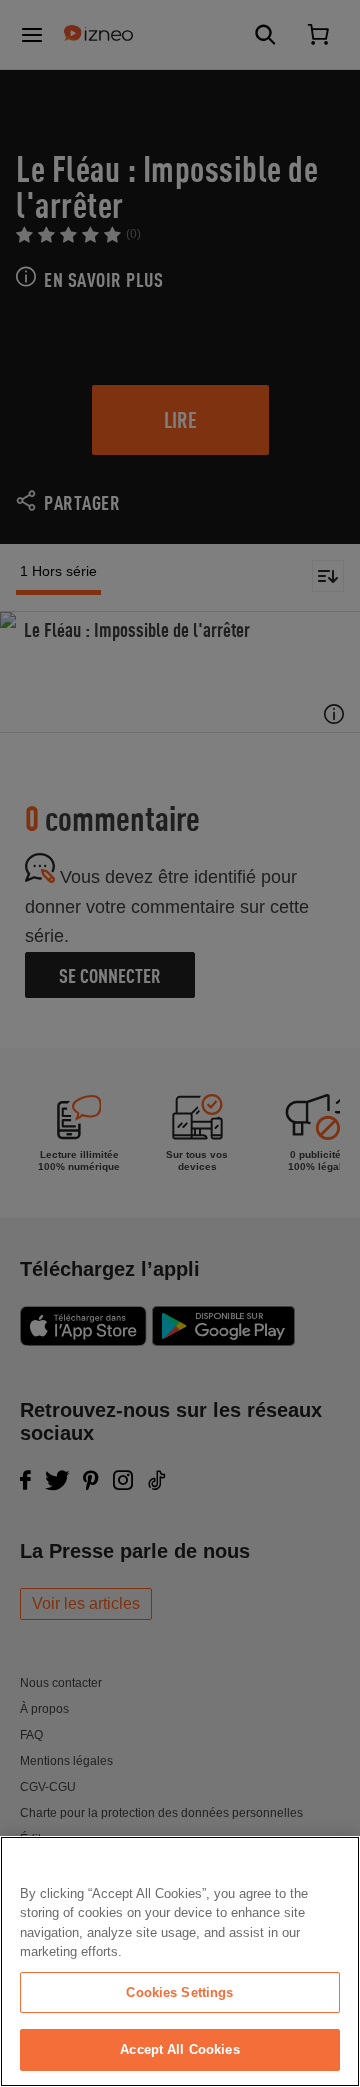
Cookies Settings (179, 1992)
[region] (180, 1961)
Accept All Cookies (179, 2049)
